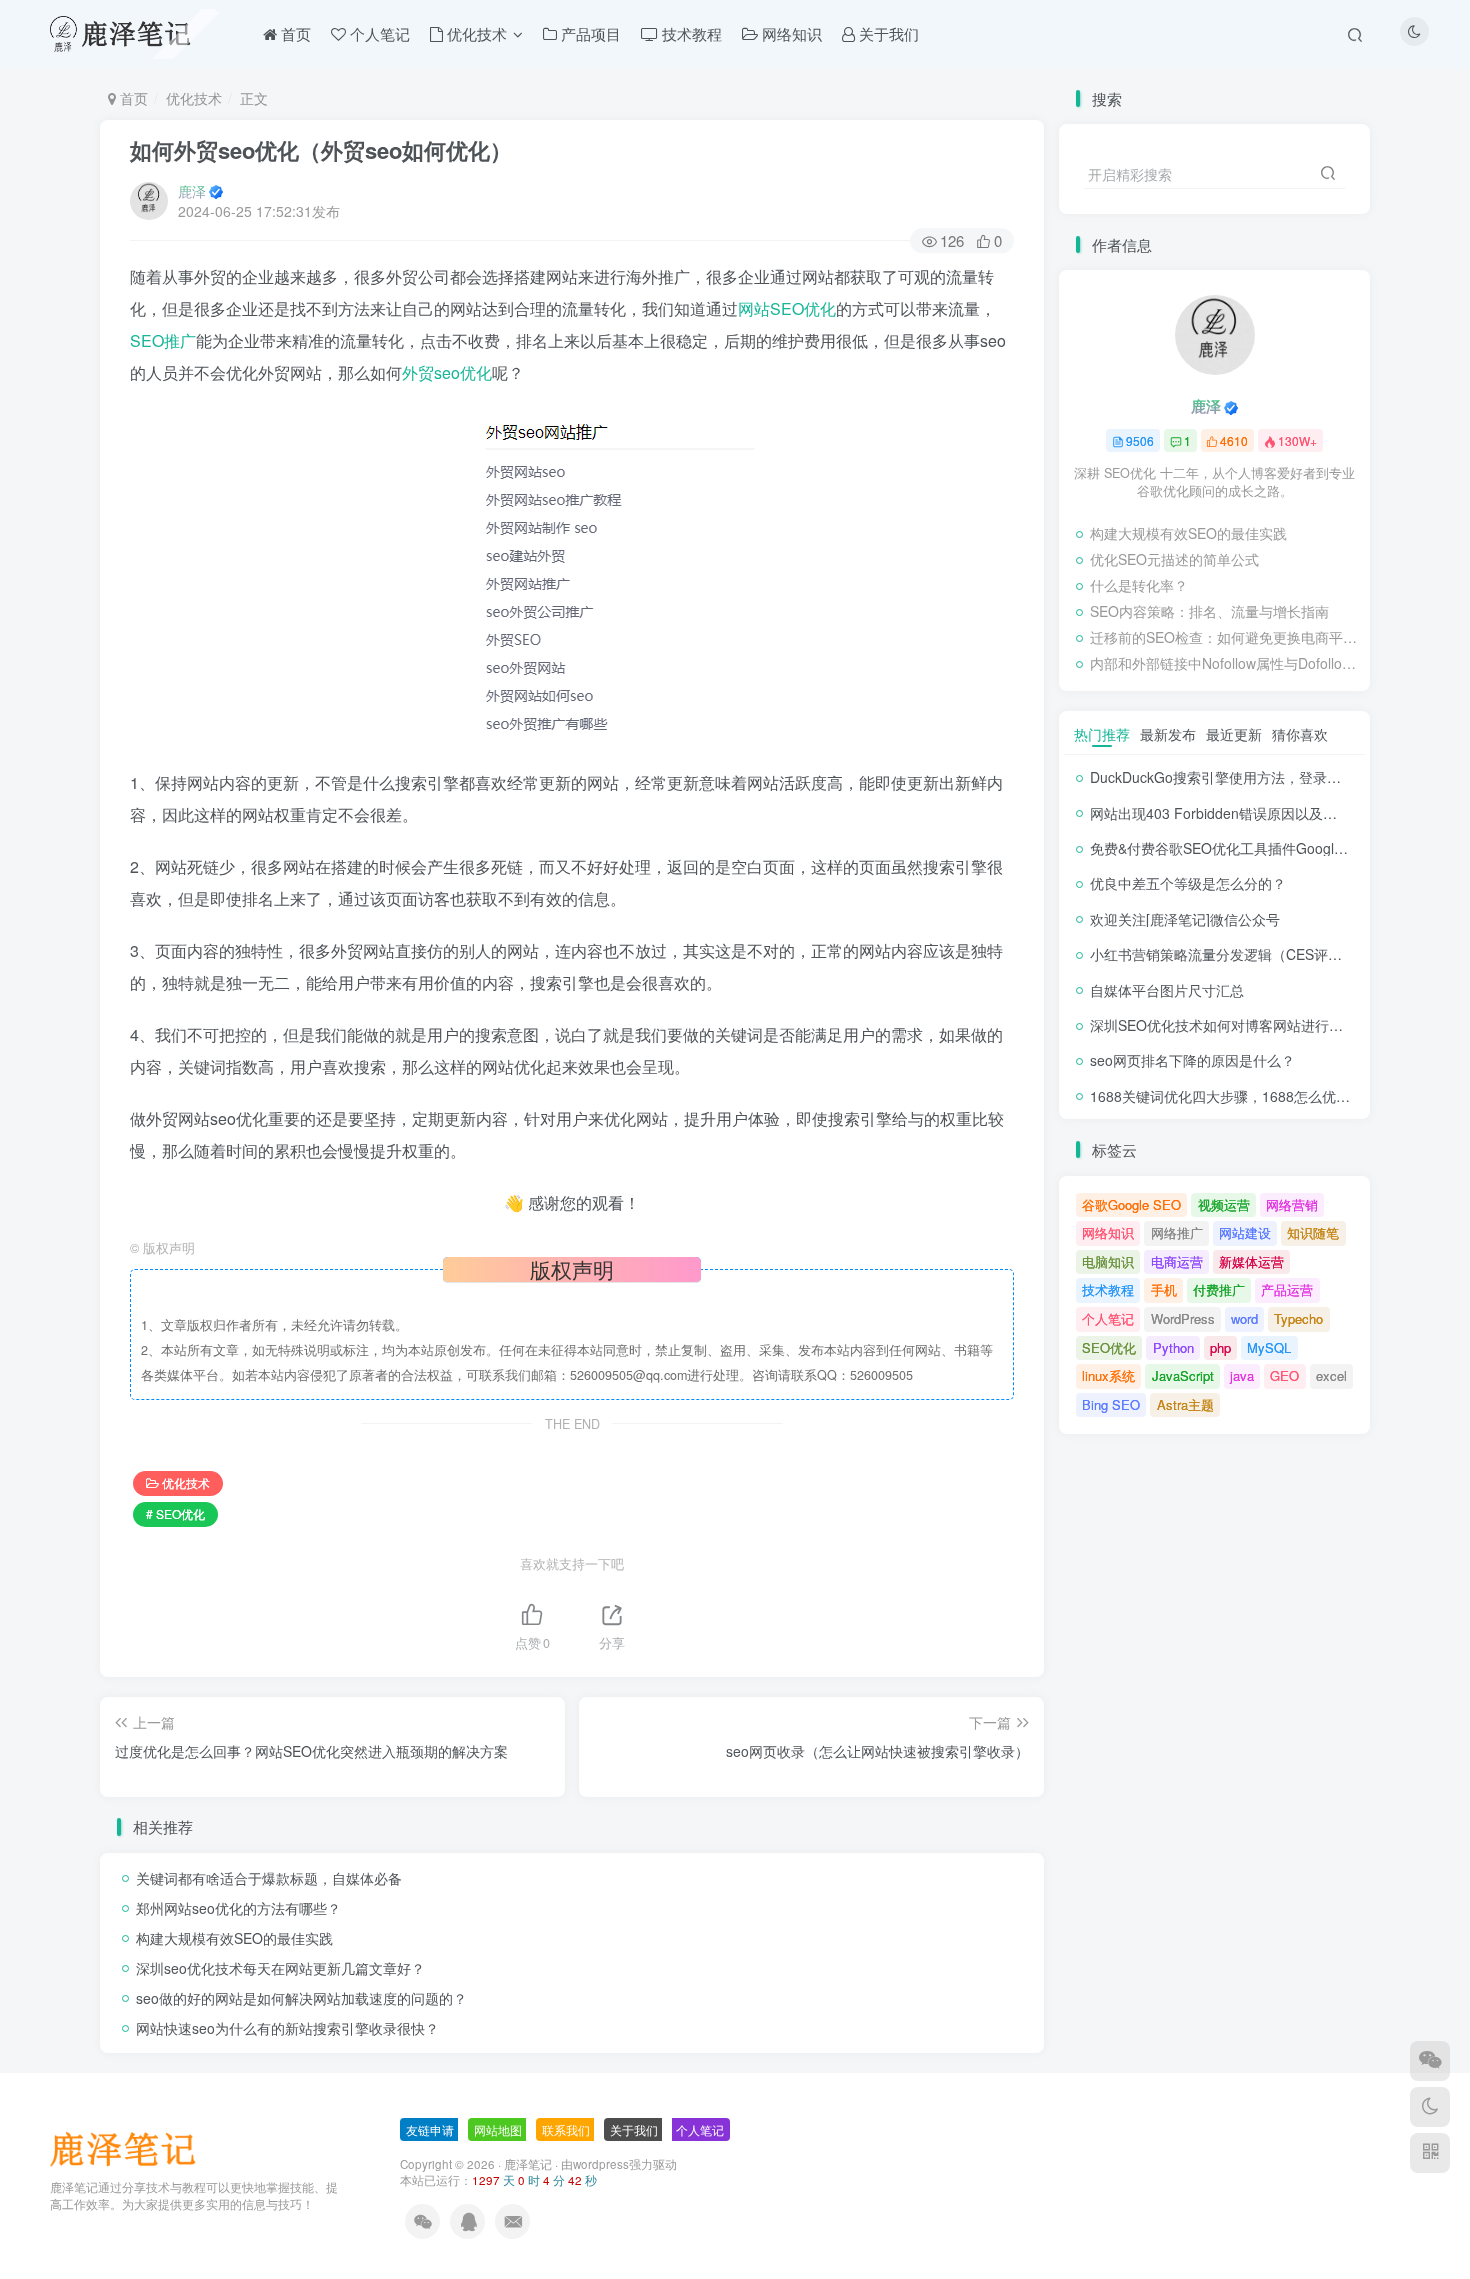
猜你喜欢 (1300, 734)
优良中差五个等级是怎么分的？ (1188, 883)
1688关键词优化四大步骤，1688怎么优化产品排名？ (1255, 1096)
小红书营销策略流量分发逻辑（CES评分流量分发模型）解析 (1279, 954)
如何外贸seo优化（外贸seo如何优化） (321, 150)
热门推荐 (1102, 734)
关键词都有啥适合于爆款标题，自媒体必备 (269, 1878)
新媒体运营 (1251, 1261)
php (1220, 1347)
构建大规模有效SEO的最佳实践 (234, 1938)
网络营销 (1292, 1204)
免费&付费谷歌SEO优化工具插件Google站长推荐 (1244, 848)
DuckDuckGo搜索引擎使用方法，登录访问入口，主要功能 (1271, 777)
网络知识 (1108, 1232)
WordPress (1183, 1318)
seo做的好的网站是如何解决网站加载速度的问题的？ (301, 1998)
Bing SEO (1111, 1404)
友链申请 (430, 2129)
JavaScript (1183, 1375)
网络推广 (1177, 1232)
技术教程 (1108, 1289)
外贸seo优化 (447, 372)
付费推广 (1219, 1289)
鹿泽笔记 (528, 2164)
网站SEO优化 (787, 308)
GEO (1284, 1375)
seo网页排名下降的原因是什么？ (1192, 1060)
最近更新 (1234, 734)
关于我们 (634, 2129)
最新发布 (1168, 734)
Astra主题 (1185, 1404)
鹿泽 (192, 191)
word (1244, 1318)
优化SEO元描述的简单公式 (1174, 559)
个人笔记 (1108, 1318)
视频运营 (1224, 1204)
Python (1173, 1347)
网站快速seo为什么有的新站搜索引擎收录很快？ (287, 2028)
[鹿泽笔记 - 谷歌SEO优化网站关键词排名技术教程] (130, 2147)
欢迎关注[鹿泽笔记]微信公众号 (1185, 919)
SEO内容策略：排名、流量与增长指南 (1209, 611)
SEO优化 (1109, 1347)
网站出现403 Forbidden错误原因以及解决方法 (1234, 813)
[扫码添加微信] (1430, 2061)
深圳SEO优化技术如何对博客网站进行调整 (1223, 1025)
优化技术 (194, 98)
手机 (1164, 1289)
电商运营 (1177, 1261)
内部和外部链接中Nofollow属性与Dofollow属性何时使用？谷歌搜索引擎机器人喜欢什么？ (1225, 663)
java (1242, 1375)
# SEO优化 (175, 1513)
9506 (1140, 440)
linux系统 (1108, 1375)
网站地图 (498, 2129)
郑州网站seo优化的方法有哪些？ (238, 1908)
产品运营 (1287, 1289)
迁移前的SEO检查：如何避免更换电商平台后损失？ (1225, 637)
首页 (132, 98)
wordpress (601, 2164)
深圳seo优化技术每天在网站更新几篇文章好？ (280, 1968)
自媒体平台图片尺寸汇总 (1167, 990)
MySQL (1269, 1347)
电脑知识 (1108, 1261)
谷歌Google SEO (1131, 1204)
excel (1331, 1375)
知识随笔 (1313, 1232)
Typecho (1298, 1318)
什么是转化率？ (1139, 585)
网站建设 (1245, 1232)
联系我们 (566, 2129)
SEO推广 (163, 340)
